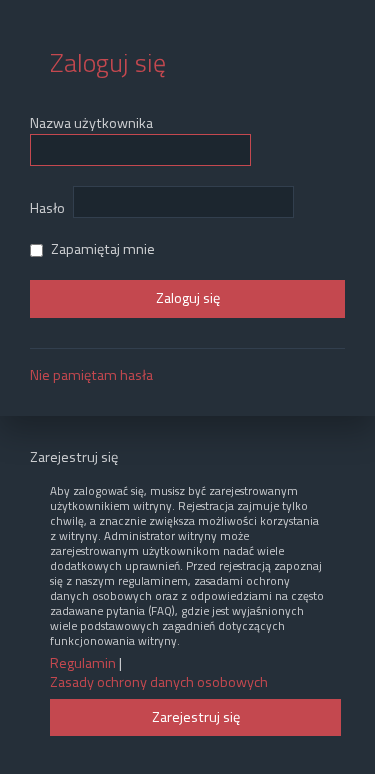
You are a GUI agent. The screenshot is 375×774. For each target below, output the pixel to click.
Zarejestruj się (196, 717)
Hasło (47, 208)
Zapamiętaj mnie (101, 249)
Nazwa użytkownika (91, 123)
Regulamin (83, 663)
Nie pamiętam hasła (91, 375)
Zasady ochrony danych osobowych (159, 682)
